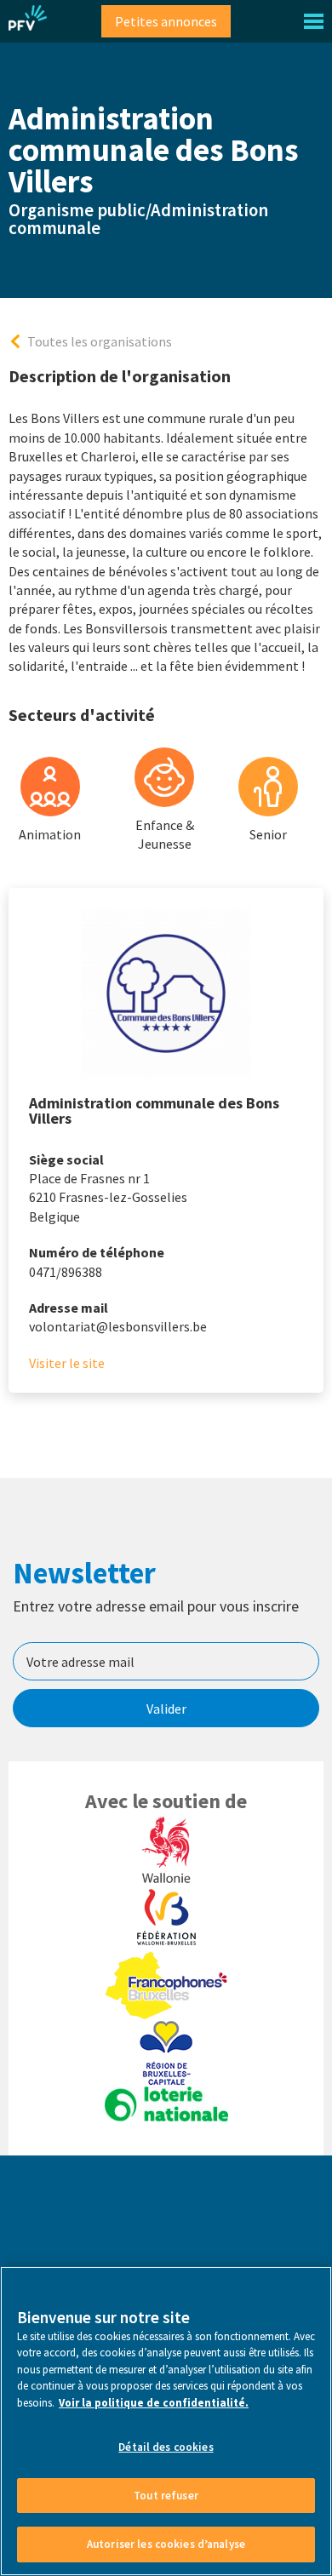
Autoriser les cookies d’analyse (166, 2544)
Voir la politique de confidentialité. (154, 2403)
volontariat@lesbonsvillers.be (118, 1326)
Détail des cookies (166, 2447)
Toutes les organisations (100, 341)
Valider (166, 1709)
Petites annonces (166, 21)
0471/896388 (66, 1272)
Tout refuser (166, 2496)
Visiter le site (67, 1363)
